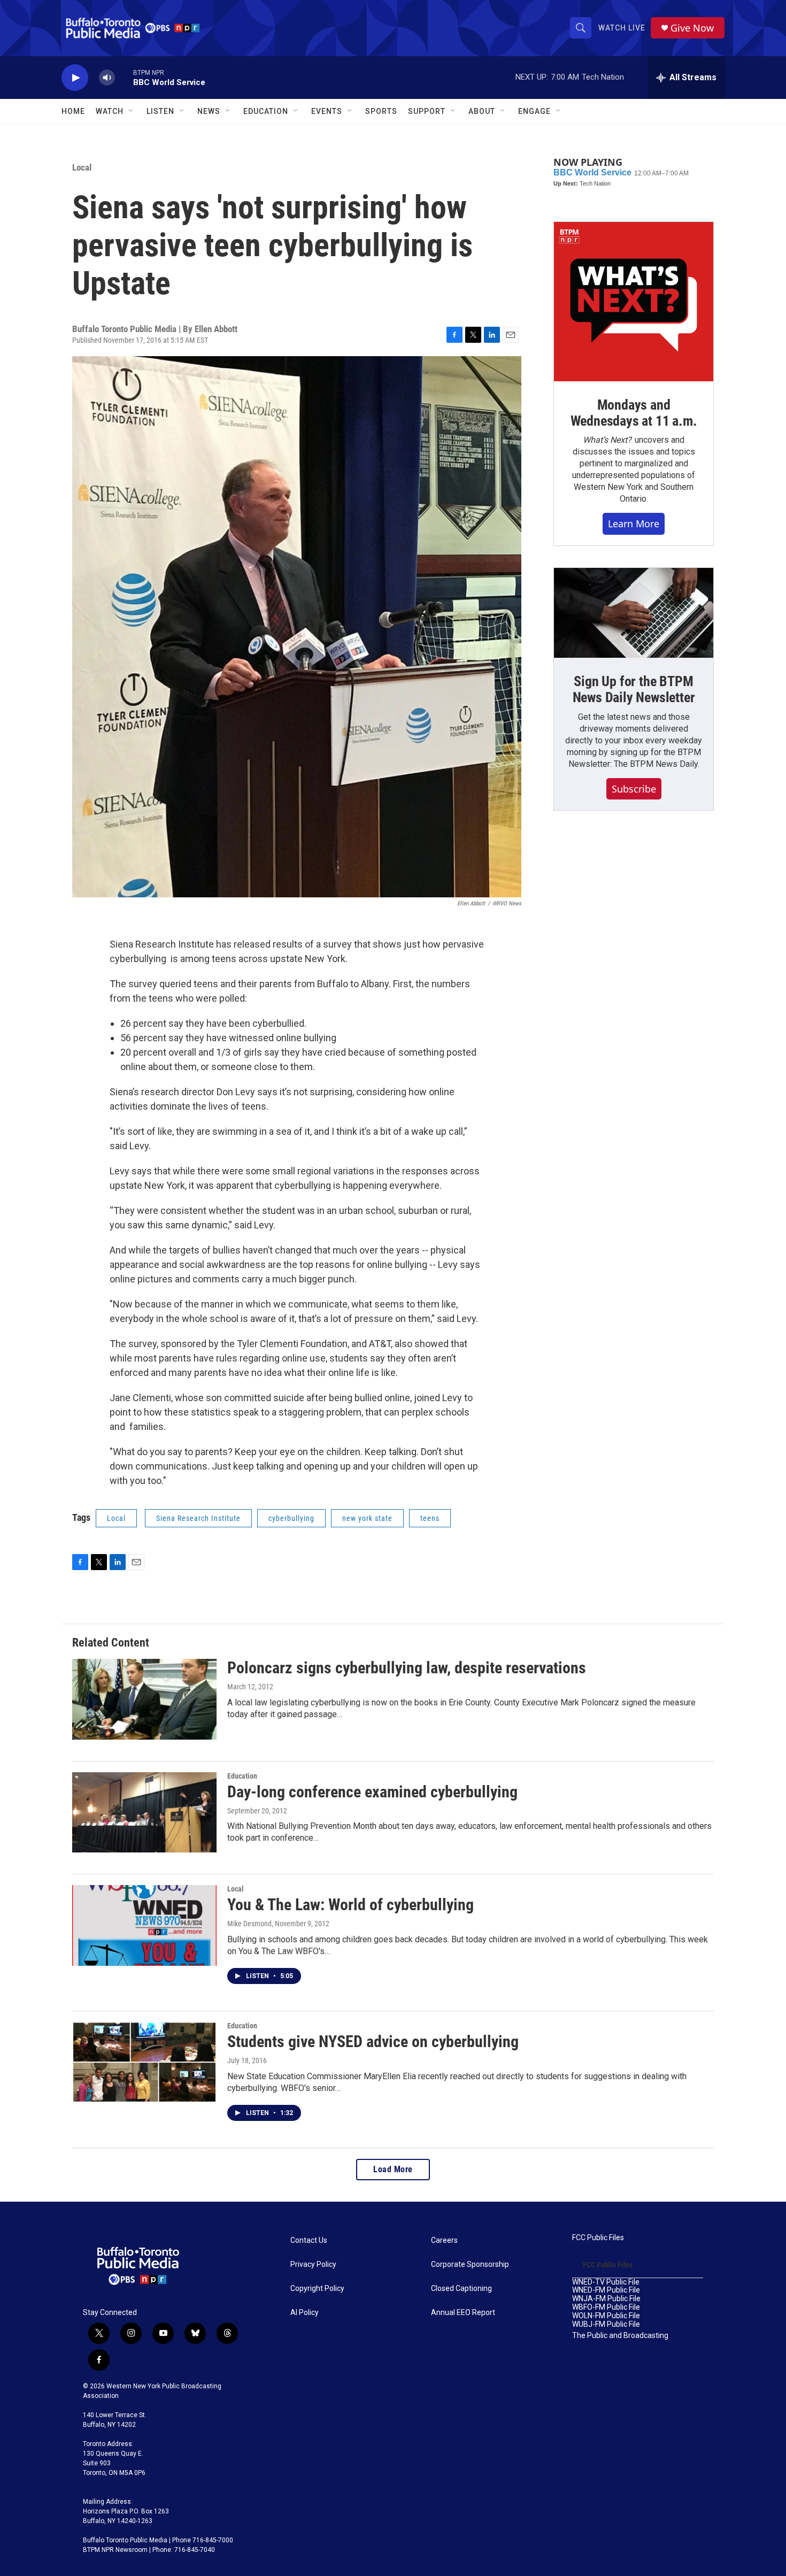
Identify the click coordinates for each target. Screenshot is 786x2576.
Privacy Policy (313, 2264)
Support (427, 111)
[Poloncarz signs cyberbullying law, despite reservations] (144, 1699)
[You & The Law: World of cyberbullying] (144, 1925)
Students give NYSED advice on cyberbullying (373, 2041)
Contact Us (309, 2240)
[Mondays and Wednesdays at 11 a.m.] (634, 302)
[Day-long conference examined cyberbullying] (144, 1812)
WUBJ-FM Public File (606, 2324)
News (209, 111)
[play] (75, 78)
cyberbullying (291, 1518)
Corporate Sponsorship (470, 2264)
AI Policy (305, 2313)
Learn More (634, 524)
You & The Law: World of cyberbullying (350, 1905)
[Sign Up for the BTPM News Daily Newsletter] (634, 613)
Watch (110, 111)
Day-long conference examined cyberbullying (372, 1792)
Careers (444, 2240)
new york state (367, 1518)
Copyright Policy (317, 2289)
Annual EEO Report (463, 2313)
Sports (381, 111)
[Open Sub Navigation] (132, 111)
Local (82, 167)
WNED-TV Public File (606, 2282)
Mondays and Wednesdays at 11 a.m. (634, 413)
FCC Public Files (598, 2238)
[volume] (107, 78)
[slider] (124, 77)
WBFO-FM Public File (606, 2307)
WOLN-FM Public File (606, 2316)
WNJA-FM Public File (606, 2299)
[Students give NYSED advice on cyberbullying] (144, 2062)
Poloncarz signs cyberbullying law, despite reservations (407, 1668)
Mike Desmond (249, 1924)
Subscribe (634, 789)
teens (430, 1518)
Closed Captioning (461, 2289)
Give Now (692, 28)
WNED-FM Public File (606, 2290)
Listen (160, 111)
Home (73, 111)
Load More (393, 2169)
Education (242, 1776)
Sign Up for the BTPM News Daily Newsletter (634, 689)
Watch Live (622, 28)
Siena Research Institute (198, 1518)
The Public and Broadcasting (620, 2336)
